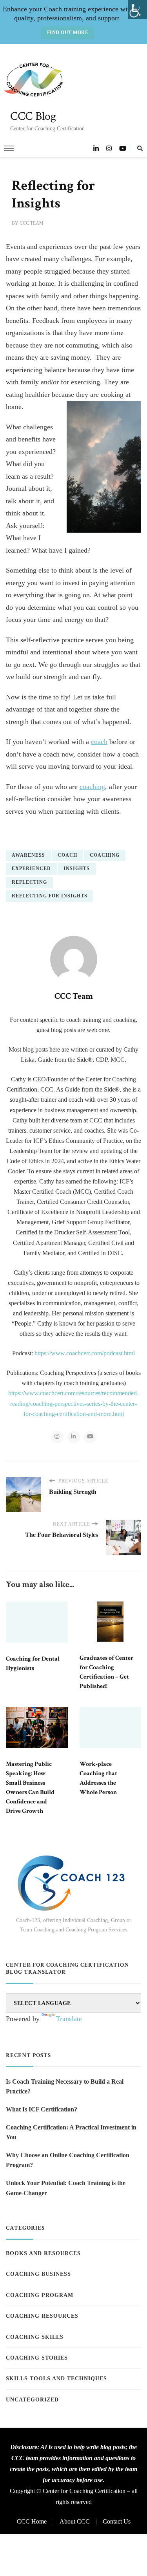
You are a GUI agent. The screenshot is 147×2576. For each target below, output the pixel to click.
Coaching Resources (42, 2316)
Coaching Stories (37, 2358)
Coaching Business (38, 2274)
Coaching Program (40, 2295)
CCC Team (32, 223)
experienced (31, 868)
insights (77, 868)
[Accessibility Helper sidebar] (138, 9)
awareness (28, 855)
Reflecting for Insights (50, 896)
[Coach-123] (74, 1883)
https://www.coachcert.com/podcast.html (85, 1353)
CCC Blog (33, 116)
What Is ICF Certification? (42, 2109)
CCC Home (32, 2521)
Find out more (68, 32)
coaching (92, 787)
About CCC (75, 2521)
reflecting (29, 882)
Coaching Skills (35, 2337)
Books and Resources (43, 2253)
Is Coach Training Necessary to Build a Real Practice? (65, 2087)
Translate (69, 2019)
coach (99, 742)
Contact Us (117, 2521)
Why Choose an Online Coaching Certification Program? (68, 2160)
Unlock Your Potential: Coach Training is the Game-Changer (66, 2188)
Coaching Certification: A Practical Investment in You (71, 2132)
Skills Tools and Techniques (56, 2379)
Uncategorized (32, 2400)
